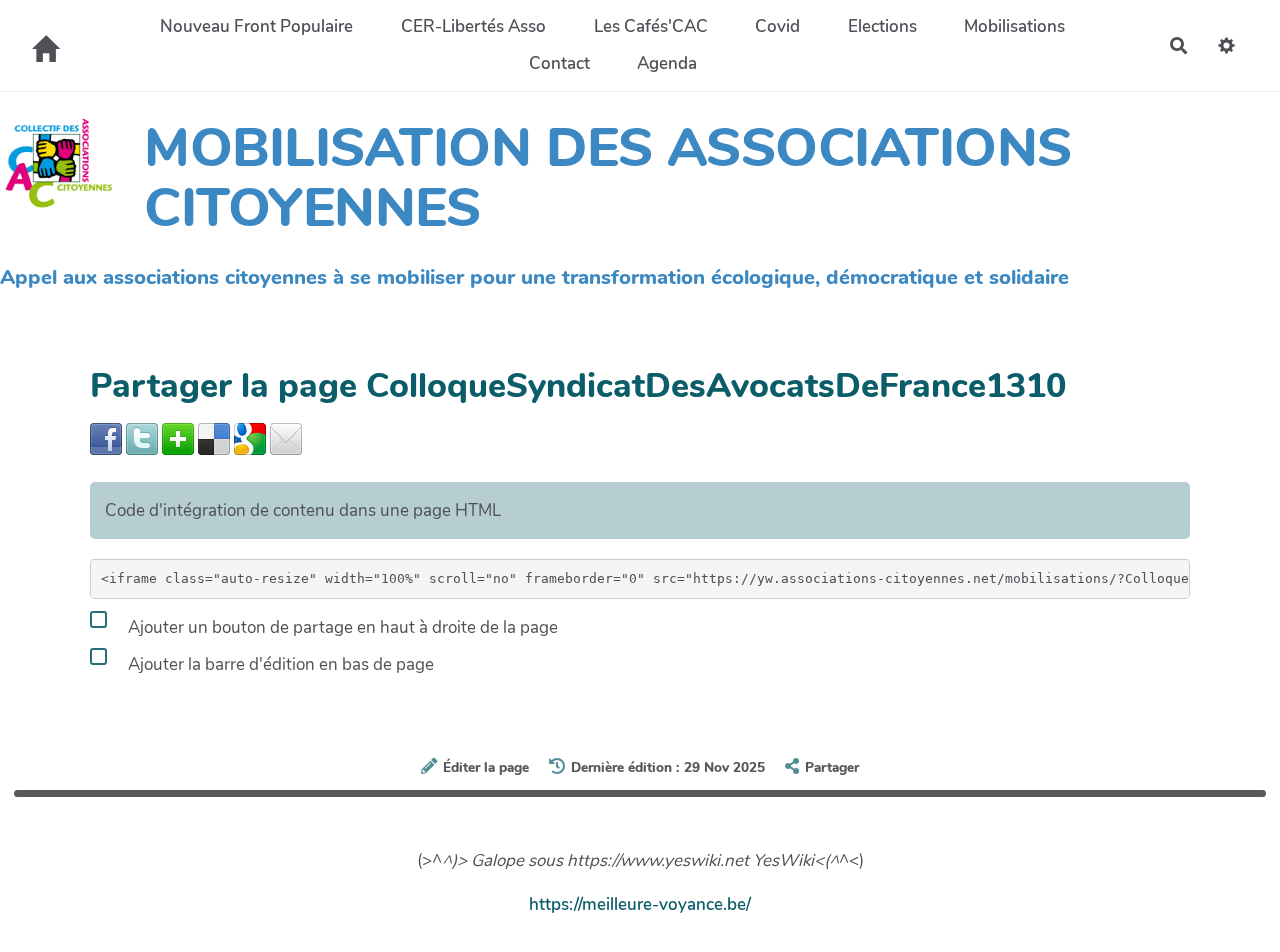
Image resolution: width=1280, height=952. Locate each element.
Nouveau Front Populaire (256, 26)
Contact (559, 63)
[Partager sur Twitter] (142, 437)
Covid (777, 26)
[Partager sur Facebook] (106, 437)
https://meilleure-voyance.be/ (640, 904)
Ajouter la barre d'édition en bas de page (279, 663)
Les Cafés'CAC (651, 26)
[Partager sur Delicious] (214, 437)
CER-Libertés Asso (473, 26)
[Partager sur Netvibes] (178, 437)
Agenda (667, 63)
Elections (882, 26)
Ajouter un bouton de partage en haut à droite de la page (341, 627)
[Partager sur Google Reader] (250, 437)
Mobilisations (1014, 26)
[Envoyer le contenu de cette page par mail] (286, 437)
